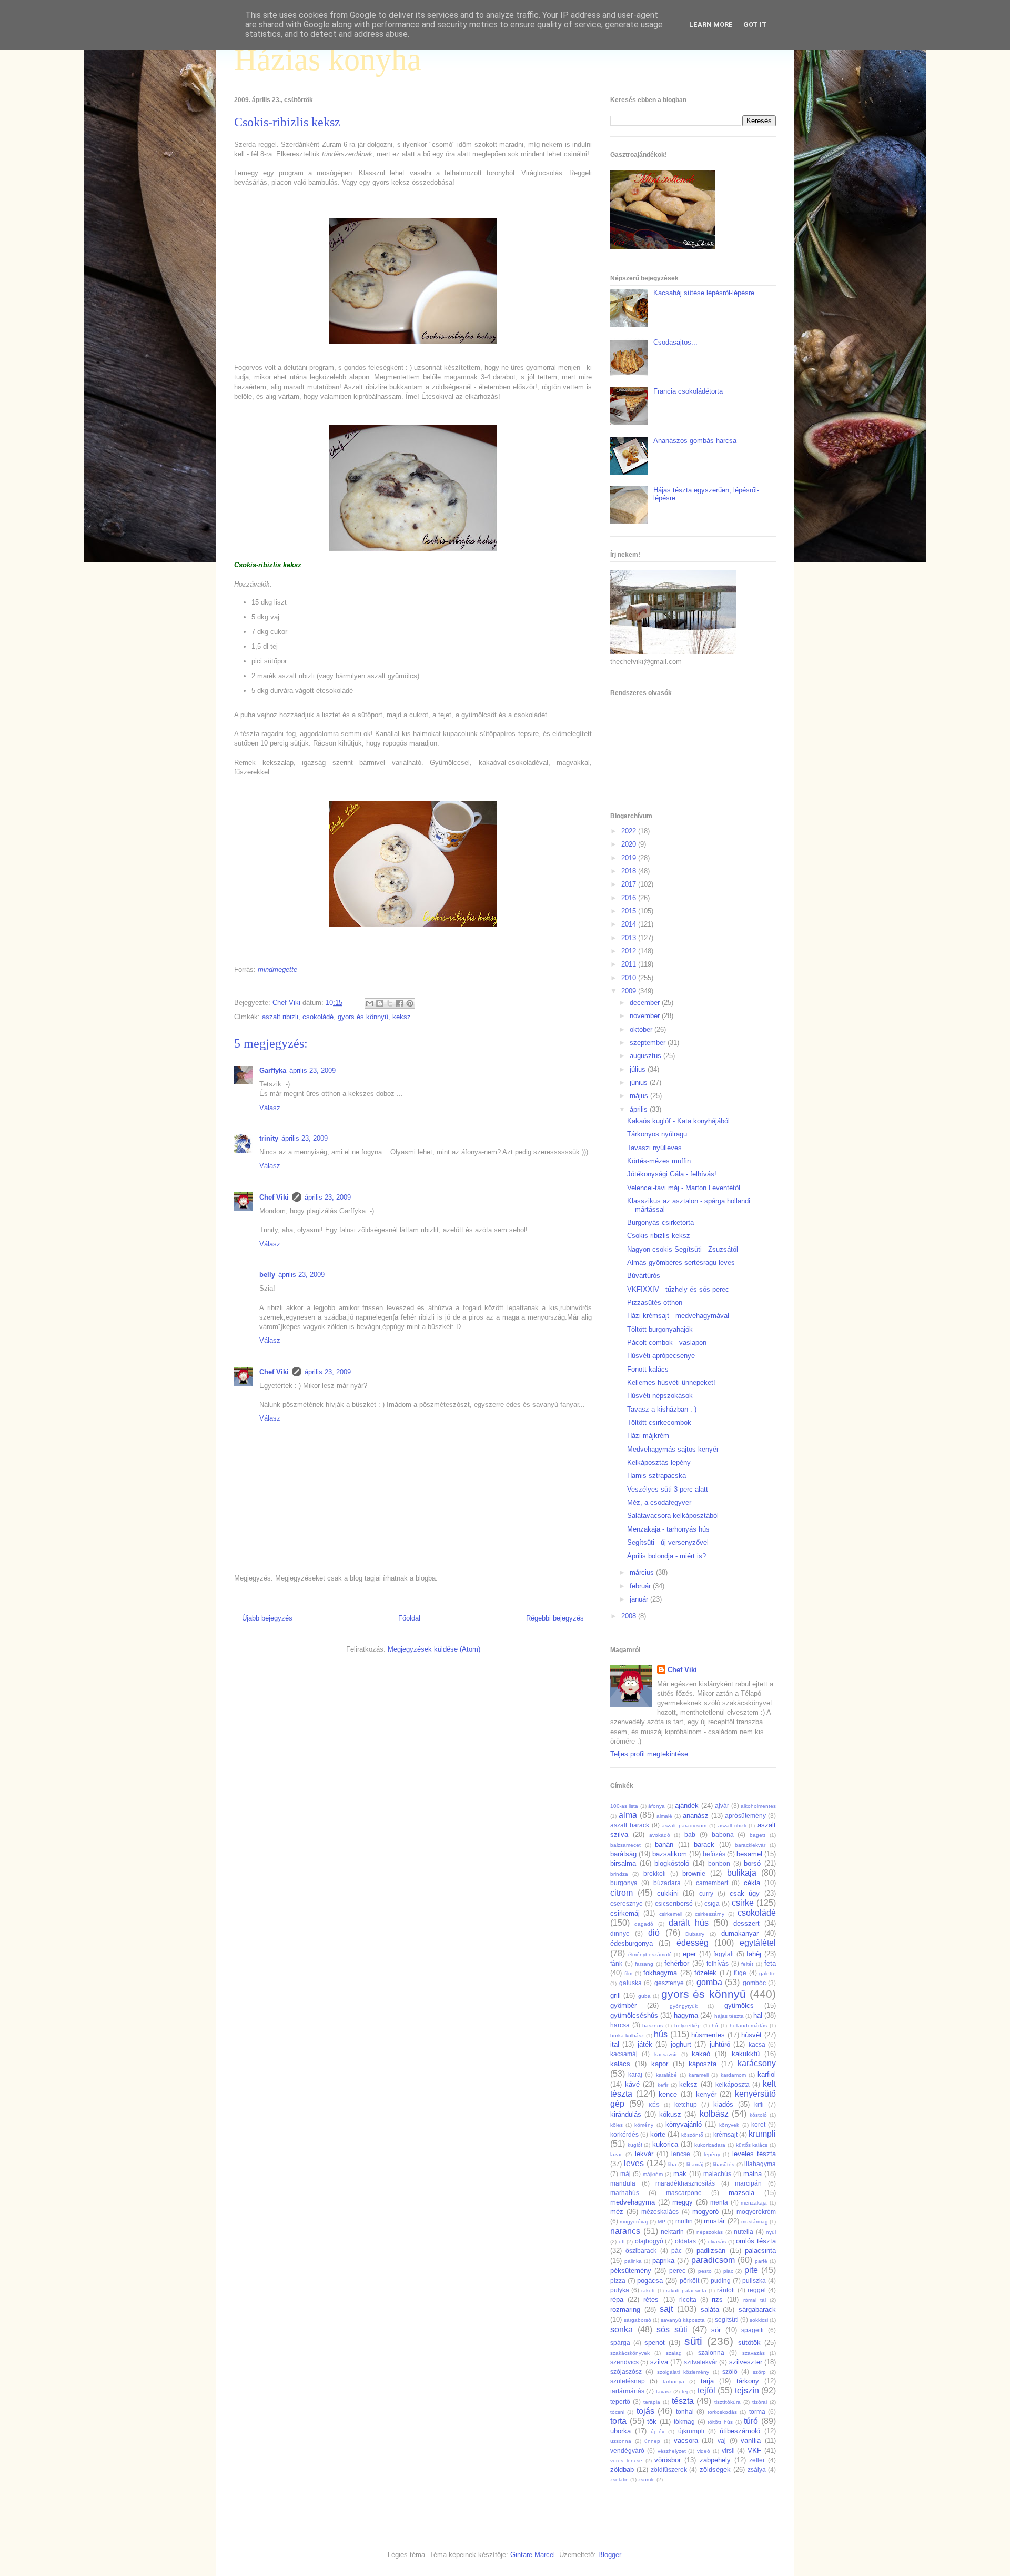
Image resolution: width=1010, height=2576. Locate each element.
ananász (696, 1815)
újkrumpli (691, 2431)
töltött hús (720, 2422)
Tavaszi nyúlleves (654, 1148)
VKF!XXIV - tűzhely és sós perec (678, 1289)
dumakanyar (740, 1933)
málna (753, 2174)
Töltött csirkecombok (659, 1422)
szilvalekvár (701, 2362)
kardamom (733, 2075)
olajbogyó (649, 2241)
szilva (659, 2362)
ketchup (686, 2104)
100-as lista (624, 1806)
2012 (630, 951)
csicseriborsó (674, 1903)
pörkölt (689, 2281)
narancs (625, 2231)
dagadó (644, 1924)
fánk (616, 1963)
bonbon (719, 1863)
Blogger (609, 2555)
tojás (645, 2411)
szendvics (624, 2362)
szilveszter (746, 2362)
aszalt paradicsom (684, 1825)
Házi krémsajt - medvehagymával (678, 1316)
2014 (630, 924)
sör (716, 2330)
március (643, 1572)
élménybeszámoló (650, 1954)
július (639, 1069)
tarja (707, 2381)
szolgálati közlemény (683, 2372)
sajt (666, 2309)
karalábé (666, 2075)
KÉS (654, 2105)
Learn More (711, 24)
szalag (674, 2353)
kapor (660, 2064)
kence (668, 2094)
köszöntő (692, 2135)
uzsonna (621, 2441)
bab (690, 1834)
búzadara (667, 1883)
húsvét (751, 2035)
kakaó (701, 2054)
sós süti (672, 2330)
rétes (651, 2300)
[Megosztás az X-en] (390, 1003)
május (640, 1096)
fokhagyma (660, 1973)
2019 (630, 858)
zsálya (757, 2469)
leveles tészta (754, 2154)
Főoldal (409, 1618)
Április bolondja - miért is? (666, 1556)
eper (689, 1954)
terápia (652, 2402)
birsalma (623, 1863)
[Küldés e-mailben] (370, 1003)
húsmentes (708, 2035)
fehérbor (677, 1963)
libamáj (695, 2164)
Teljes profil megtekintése (649, 1754)
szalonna (711, 2353)
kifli (759, 2104)
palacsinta (760, 2251)
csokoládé (318, 1017)
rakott (648, 2291)
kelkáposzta (733, 2084)
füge (740, 1973)
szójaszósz (626, 2372)
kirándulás (626, 2114)
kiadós (723, 2104)
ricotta (688, 2300)
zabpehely (715, 2460)
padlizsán (711, 2251)
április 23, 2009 (312, 1070)
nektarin (672, 2232)
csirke (743, 1903)
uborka (620, 2431)
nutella (744, 2232)
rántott (726, 2290)
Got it (755, 24)
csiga (712, 1903)
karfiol (767, 2074)
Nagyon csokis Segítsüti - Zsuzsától (683, 1249)
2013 (630, 938)
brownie (694, 1873)
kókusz (670, 2114)
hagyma (686, 2015)
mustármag (755, 2222)
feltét (747, 1964)
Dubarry (695, 1934)
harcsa (620, 2025)
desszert (746, 1923)
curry (706, 1893)
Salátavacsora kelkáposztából (673, 1516)
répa (617, 2300)
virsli (728, 2451)
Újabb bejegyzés (267, 1618)
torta (618, 2421)
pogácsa (650, 2281)
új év (658, 2432)
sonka (622, 2330)
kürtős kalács (752, 2145)
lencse (681, 2154)
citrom (622, 1893)
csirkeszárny (710, 1914)
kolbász (714, 2114)
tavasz (664, 2392)
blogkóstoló (672, 1863)
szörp (759, 2372)
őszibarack (641, 2251)
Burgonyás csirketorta (660, 1222)
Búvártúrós (644, 1276)
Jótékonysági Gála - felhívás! (672, 1174)
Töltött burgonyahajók (660, 1329)
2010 (630, 978)
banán (664, 1844)
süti (693, 2341)
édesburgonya (632, 1943)
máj (625, 2174)
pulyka (620, 2290)
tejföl (706, 2391)
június (640, 1083)
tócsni (617, 2412)
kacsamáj (624, 2054)
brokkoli (655, 1873)
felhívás (718, 1963)
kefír (663, 2085)
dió (654, 1933)
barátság (623, 1854)
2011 (630, 964)
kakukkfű (746, 2054)
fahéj (754, 1954)
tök (652, 2422)
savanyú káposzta (683, 2320)
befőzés (714, 1854)
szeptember (649, 1043)
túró (751, 2421)
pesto (705, 2271)
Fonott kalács (648, 1369)
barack (704, 1844)
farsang (644, 1964)
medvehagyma (633, 2202)
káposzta (703, 2064)
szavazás (754, 2353)
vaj (722, 2441)
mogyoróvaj (634, 2222)
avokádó (660, 1835)
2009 (630, 991)
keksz (402, 1017)
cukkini (668, 1893)
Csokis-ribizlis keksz (659, 1236)
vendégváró (627, 2451)
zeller (757, 2460)
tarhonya (674, 2382)
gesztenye (669, 1983)
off (622, 2242)
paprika (663, 2261)
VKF (754, 2451)
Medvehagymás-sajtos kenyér (673, 1449)
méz (617, 2212)
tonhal (685, 2412)
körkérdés (624, 2134)
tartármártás (627, 2391)
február (641, 1586)
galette (767, 1973)
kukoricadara (710, 2145)
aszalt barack (630, 1825)
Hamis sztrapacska (656, 1476)
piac (728, 2271)
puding (721, 2281)
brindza (619, 1874)
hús (661, 2034)
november (646, 1016)
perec (677, 2271)
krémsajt (725, 2134)
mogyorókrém (756, 2212)
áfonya (656, 1806)
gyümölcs (739, 2005)
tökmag (684, 2422)
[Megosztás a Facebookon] (400, 1003)
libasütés (724, 2164)
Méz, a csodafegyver (659, 1502)
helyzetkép (688, 2025)
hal (758, 2015)
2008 (630, 1616)
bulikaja (742, 1873)
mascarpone (684, 2193)
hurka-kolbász (627, 2035)
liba (672, 2164)
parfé (761, 2261)
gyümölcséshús (634, 2015)
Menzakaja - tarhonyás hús (668, 1529)
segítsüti (727, 2320)
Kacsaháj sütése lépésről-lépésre (704, 293)
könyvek (729, 2125)
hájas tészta (729, 2016)
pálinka (633, 2261)
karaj (635, 2074)
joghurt (681, 2044)
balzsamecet (625, 1845)
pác (676, 2251)
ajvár (722, 1805)
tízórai (760, 2402)
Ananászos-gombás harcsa (695, 441)
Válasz (270, 1108)
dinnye (620, 1933)
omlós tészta (756, 2241)
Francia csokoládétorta (688, 391)
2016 (630, 898)
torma (757, 2412)
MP (661, 2222)
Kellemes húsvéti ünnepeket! (671, 1382)
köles (617, 2125)
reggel (757, 2290)
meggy (683, 2202)
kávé (632, 2084)
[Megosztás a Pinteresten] (410, 1003)
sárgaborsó (638, 2320)
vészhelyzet (672, 2451)
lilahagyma (760, 2164)
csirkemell (671, 1914)
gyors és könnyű (363, 1017)
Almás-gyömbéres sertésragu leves (681, 1262)
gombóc (754, 1983)
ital (615, 2044)
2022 (630, 831)
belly (267, 1275)
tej (685, 2392)
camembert (712, 1883)
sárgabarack (757, 2310)
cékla (752, 1883)
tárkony (748, 2381)
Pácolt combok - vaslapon (667, 1342)
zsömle (647, 2479)
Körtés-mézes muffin (659, 1161)
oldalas (685, 2241)
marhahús (625, 2193)
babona (723, 1834)
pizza (618, 2281)
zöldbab (622, 2469)
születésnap (628, 2381)
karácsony (757, 2063)
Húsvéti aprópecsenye (661, 1356)
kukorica (665, 2144)
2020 (630, 844)
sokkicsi (759, 2320)
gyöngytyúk (684, 2006)
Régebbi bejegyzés (555, 1618)
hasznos (653, 2025)
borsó (752, 1863)
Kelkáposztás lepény (659, 1462)
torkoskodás (722, 2412)
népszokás (710, 2232)
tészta (683, 2401)
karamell (699, 2075)
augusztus (647, 1056)
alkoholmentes (758, 1806)
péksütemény (631, 2271)
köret (758, 2124)
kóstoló (758, 2115)
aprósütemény (745, 1815)
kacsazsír (666, 2054)
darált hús (688, 1923)
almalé (664, 1816)
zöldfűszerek (669, 2469)
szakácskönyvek (630, 2353)
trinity (269, 1138)
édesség (693, 1943)
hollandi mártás (749, 2025)
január (640, 1599)
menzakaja (754, 2203)
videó (704, 2451)
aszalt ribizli (280, 1017)
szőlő (730, 2372)
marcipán (748, 2183)
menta (719, 2202)
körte (658, 2134)
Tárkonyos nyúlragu (657, 1134)
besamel (749, 1854)
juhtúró (720, 2044)
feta (770, 1963)
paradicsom (713, 2260)
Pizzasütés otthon (655, 1302)
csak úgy (745, 1893)
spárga (620, 2343)
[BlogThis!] (380, 1003)
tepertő (620, 2402)
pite (751, 2270)
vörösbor (668, 2460)
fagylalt (724, 1954)
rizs (717, 2300)
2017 (630, 884)
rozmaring (625, 2310)
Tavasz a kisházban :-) (662, 1409)
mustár (714, 2221)
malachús (717, 2174)
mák (680, 2174)
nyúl (771, 2232)
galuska (630, 1983)
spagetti (753, 2330)
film (628, 1973)
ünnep (652, 2441)
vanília (751, 2441)
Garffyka (273, 1070)
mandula (623, 2183)
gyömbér (623, 2005)
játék (645, 2044)
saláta (710, 2310)
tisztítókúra (728, 2402)
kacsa (757, 2044)
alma (628, 1815)
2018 (630, 871)
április (640, 1109)
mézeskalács (660, 2212)
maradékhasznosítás (685, 2183)
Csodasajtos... (675, 342)
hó (715, 2025)
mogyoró (705, 2212)
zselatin (619, 2479)
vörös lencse (626, 2461)
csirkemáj (625, 1913)
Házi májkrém (648, 1436)
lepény (712, 2154)
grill (615, 1995)
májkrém (653, 2174)
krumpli (762, 2134)
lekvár (644, 2154)
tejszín (747, 2391)
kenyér (706, 2094)
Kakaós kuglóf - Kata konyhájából (678, 1121)
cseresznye (627, 1903)
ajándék (687, 1805)
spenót (655, 2343)
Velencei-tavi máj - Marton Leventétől (684, 1188)
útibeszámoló (740, 2431)
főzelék (705, 1973)
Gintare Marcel (533, 2555)
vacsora (686, 2441)
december (646, 1003)
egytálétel (758, 1943)
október (642, 1029)
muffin (684, 2221)
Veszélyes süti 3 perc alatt (668, 1489)
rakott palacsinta (686, 2291)
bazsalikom (670, 1854)
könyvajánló (684, 2124)
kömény (644, 2125)
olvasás (717, 2242)
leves (634, 2163)
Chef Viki (274, 1197)
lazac (617, 2154)
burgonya (624, 1883)
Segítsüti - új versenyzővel (668, 1542)
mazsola (741, 2193)
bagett (757, 1835)
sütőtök (749, 2343)
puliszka (754, 2281)
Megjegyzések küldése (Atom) (434, 1649)
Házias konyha (328, 59)
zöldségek (715, 2469)
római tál (755, 2300)
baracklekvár (750, 1845)
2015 (630, 911)
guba (644, 1996)
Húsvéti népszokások (660, 1396)
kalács (620, 2064)
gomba (709, 1982)
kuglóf (635, 2145)
